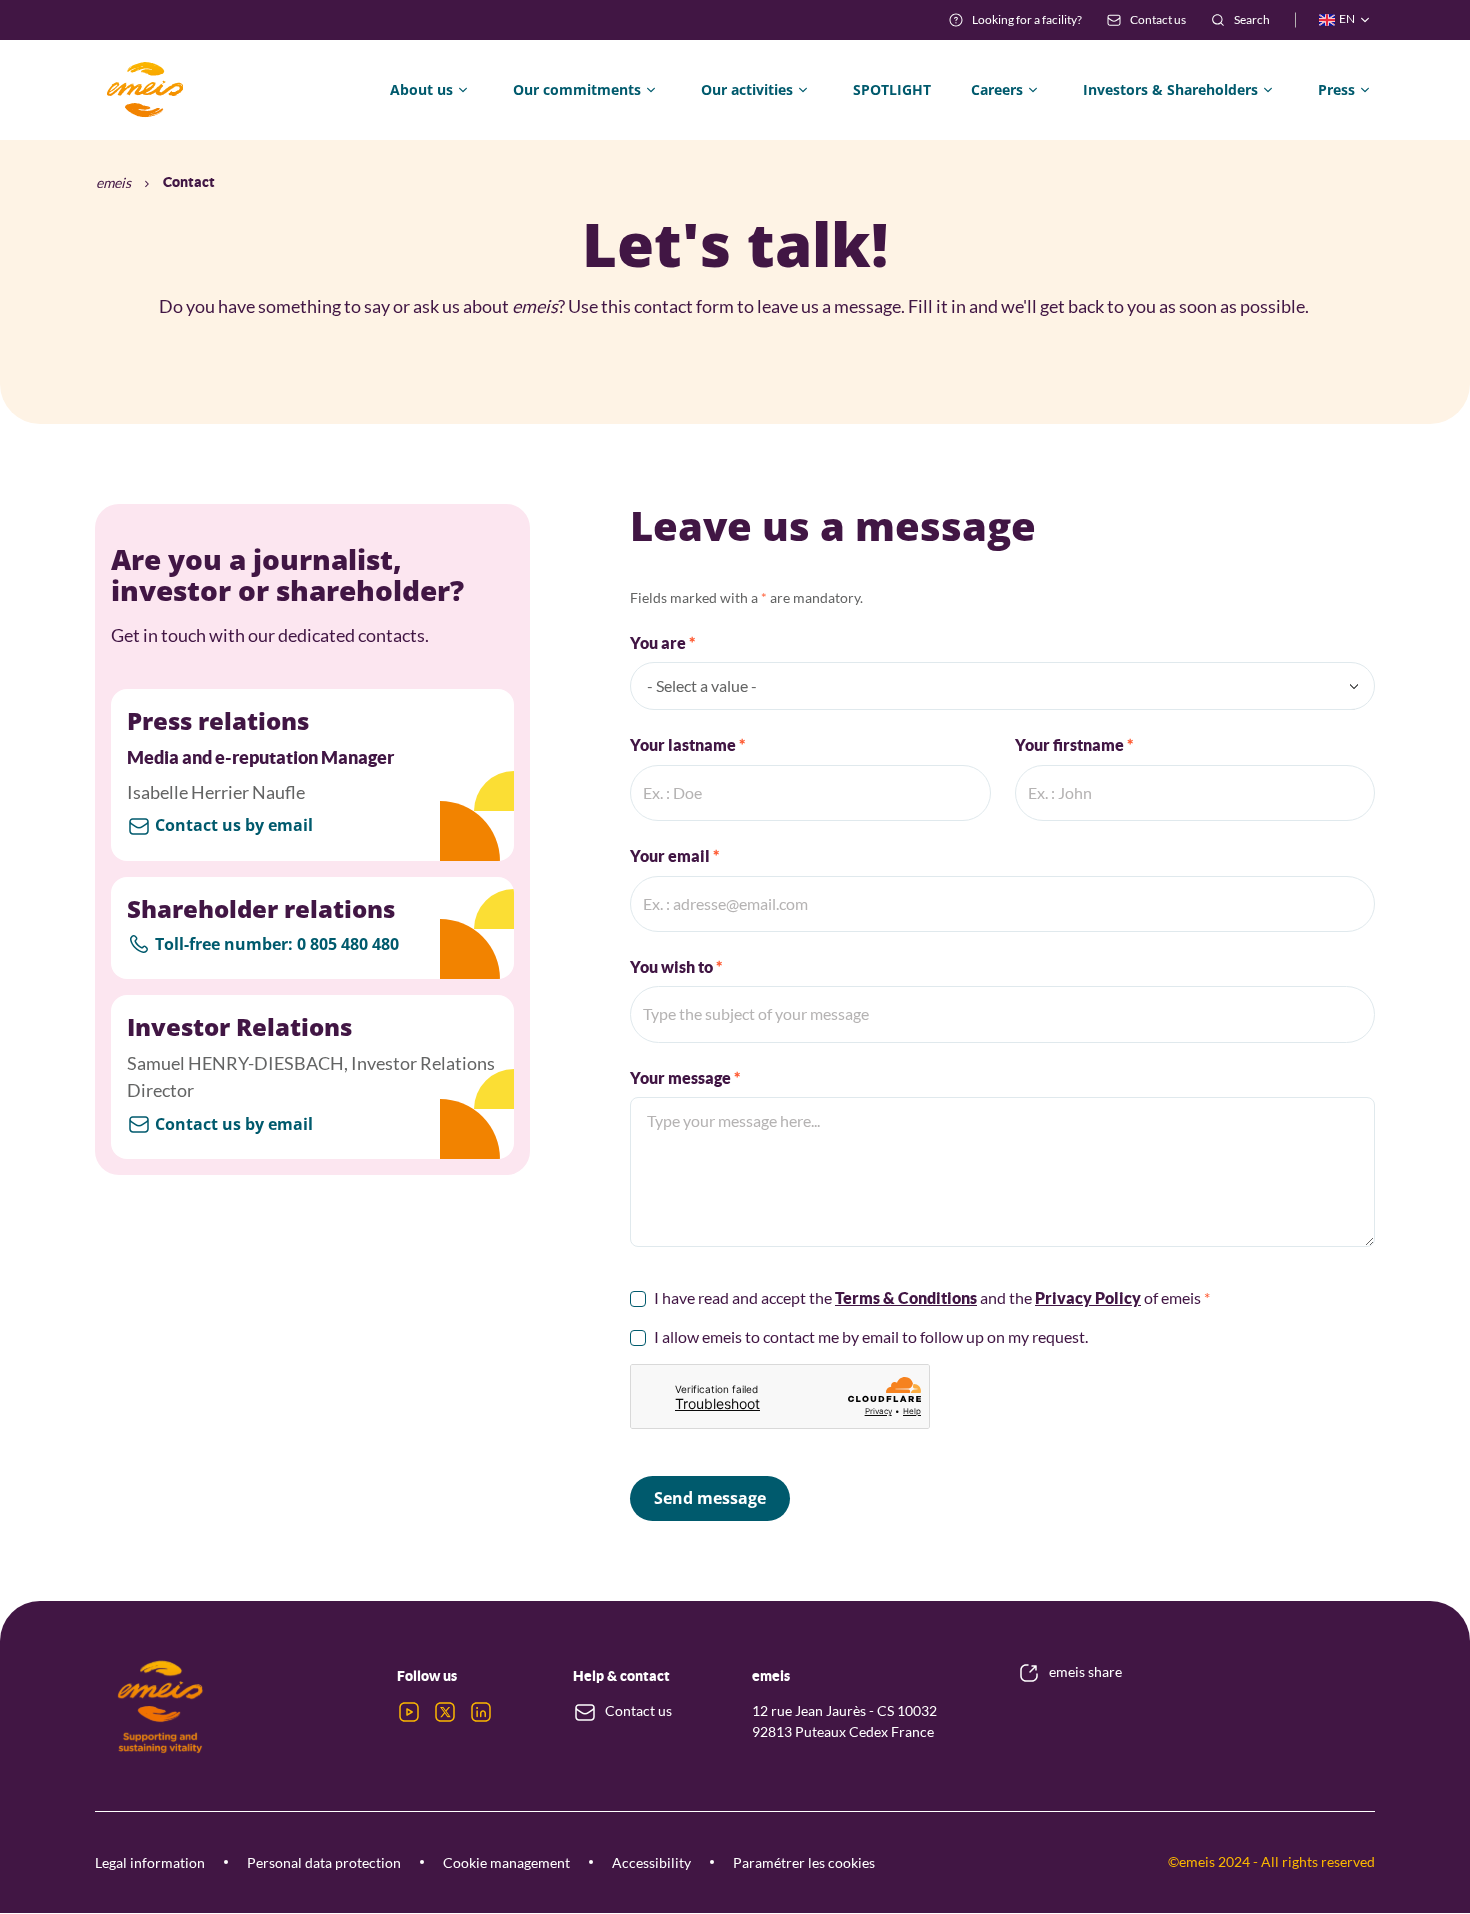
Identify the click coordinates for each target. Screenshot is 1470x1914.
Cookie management (506, 1862)
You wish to (673, 967)
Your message (682, 1078)
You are (659, 643)
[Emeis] (145, 90)
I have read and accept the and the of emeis (929, 1297)
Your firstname (1071, 745)
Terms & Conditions (906, 1298)
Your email (671, 856)
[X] (445, 1712)
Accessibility (651, 1862)
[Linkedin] (481, 1712)
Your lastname (684, 745)
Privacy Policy (1088, 1298)
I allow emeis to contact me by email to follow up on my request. (871, 1336)
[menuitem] (1015, 20)
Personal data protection (324, 1862)
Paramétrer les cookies (804, 1862)
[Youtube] (409, 1712)
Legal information (150, 1862)
